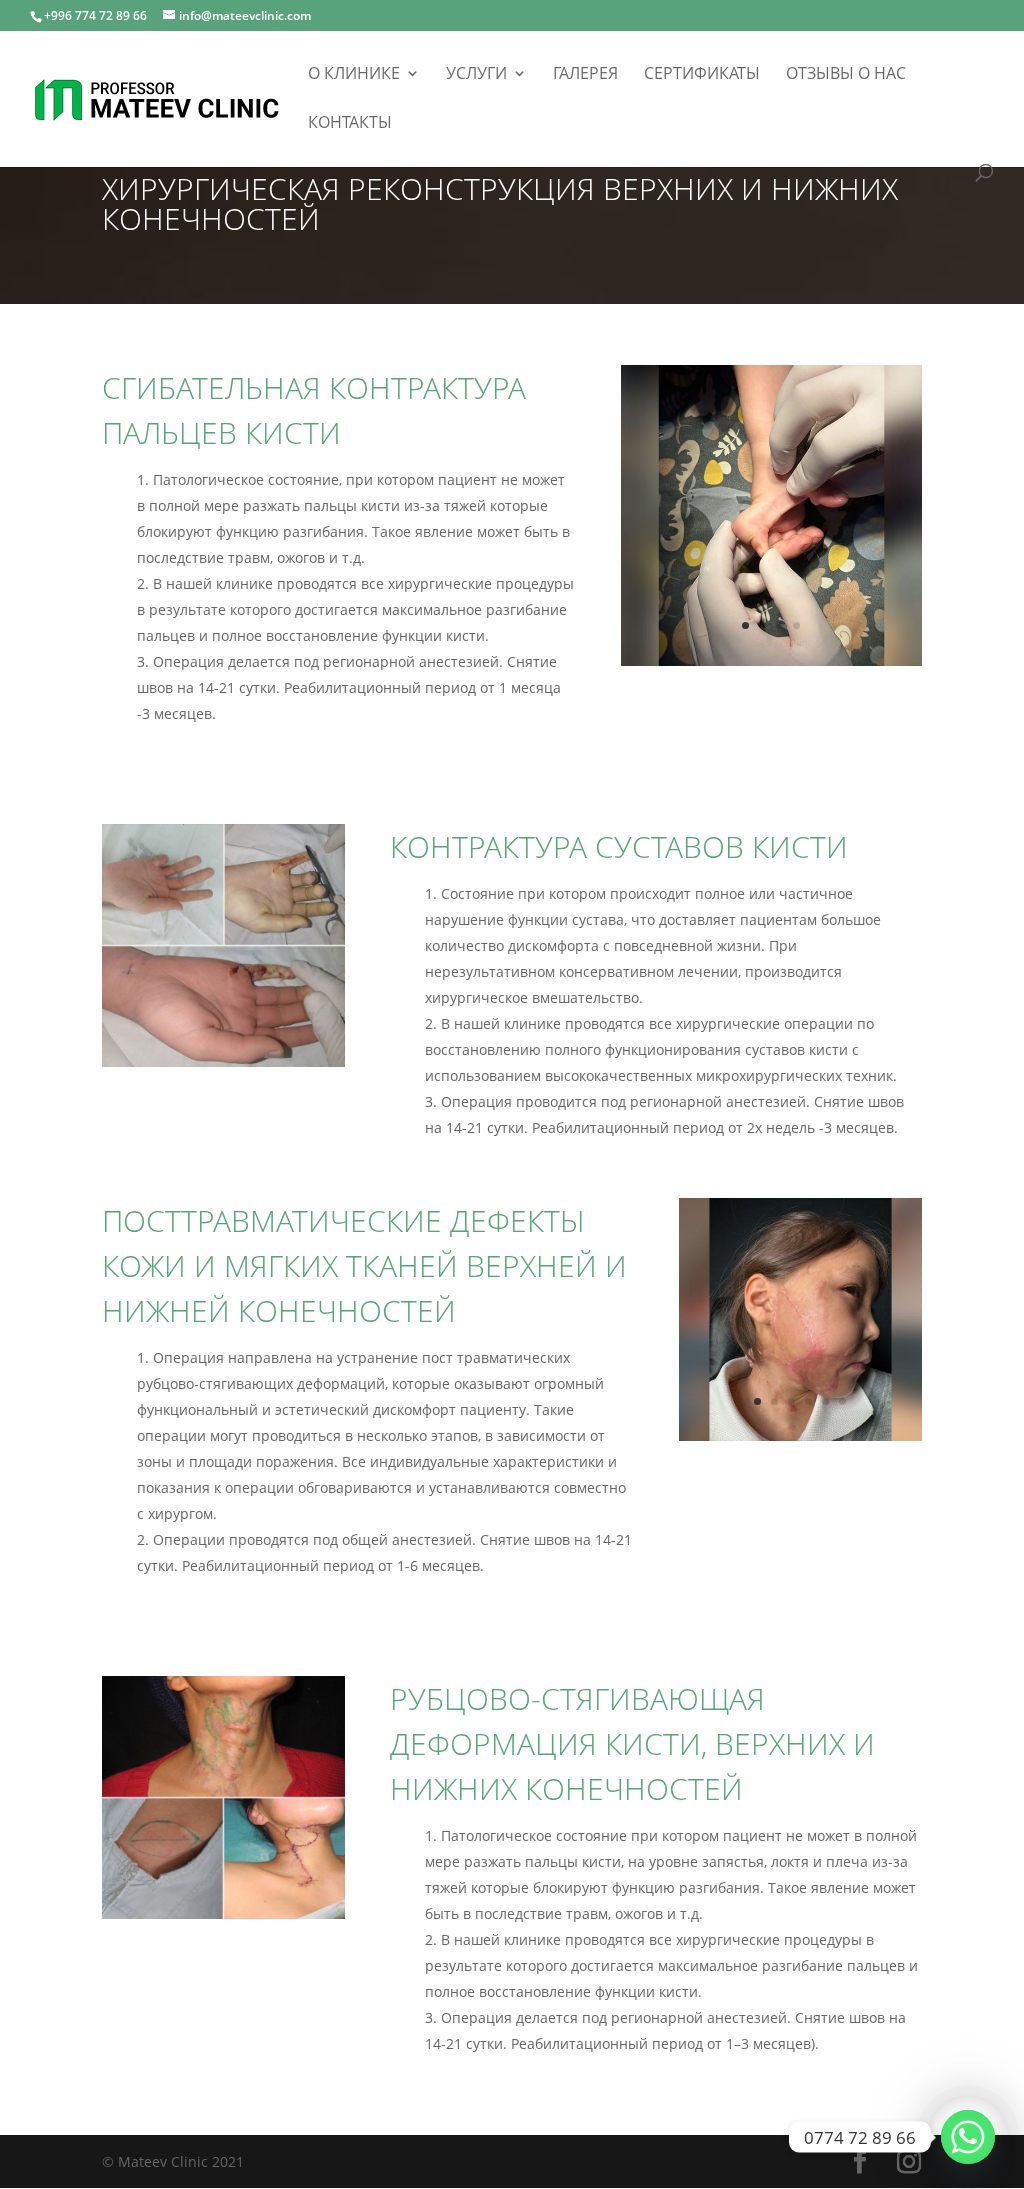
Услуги (476, 75)
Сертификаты (702, 75)
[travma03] (800, 1435)
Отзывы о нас (846, 75)
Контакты (350, 124)
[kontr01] (771, 660)
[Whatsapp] (968, 2137)
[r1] (223, 1913)
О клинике (354, 75)
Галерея (585, 75)
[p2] (223, 1061)
